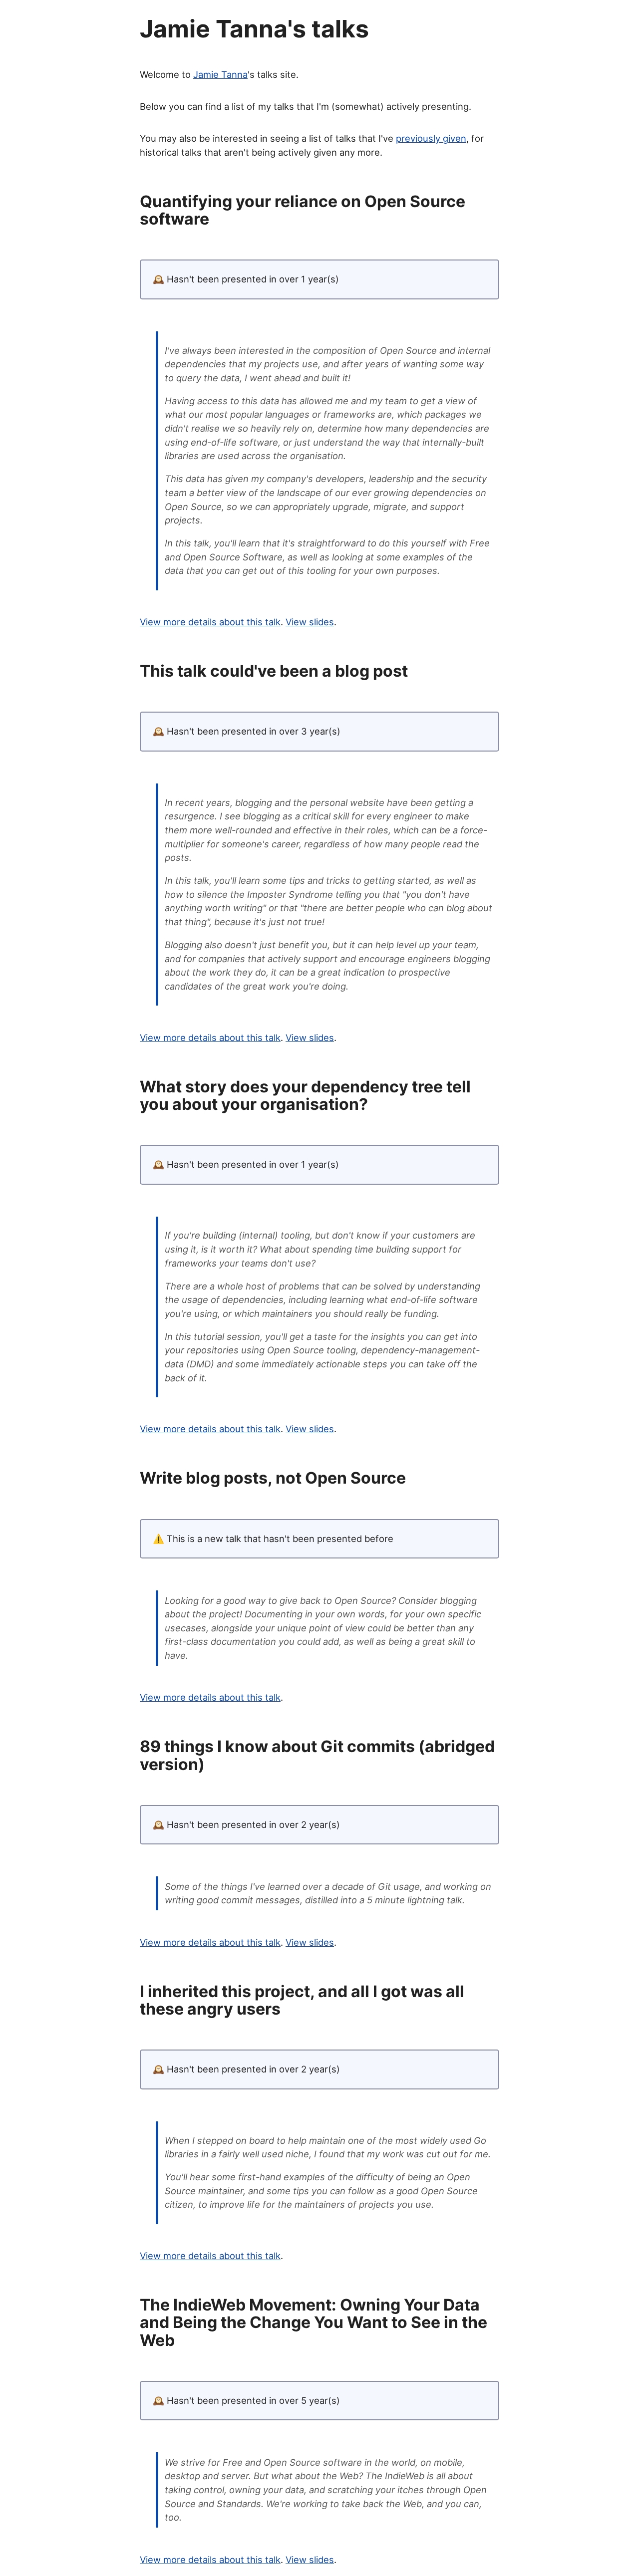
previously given (431, 138)
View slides (310, 622)
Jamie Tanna (220, 74)
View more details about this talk (210, 622)
